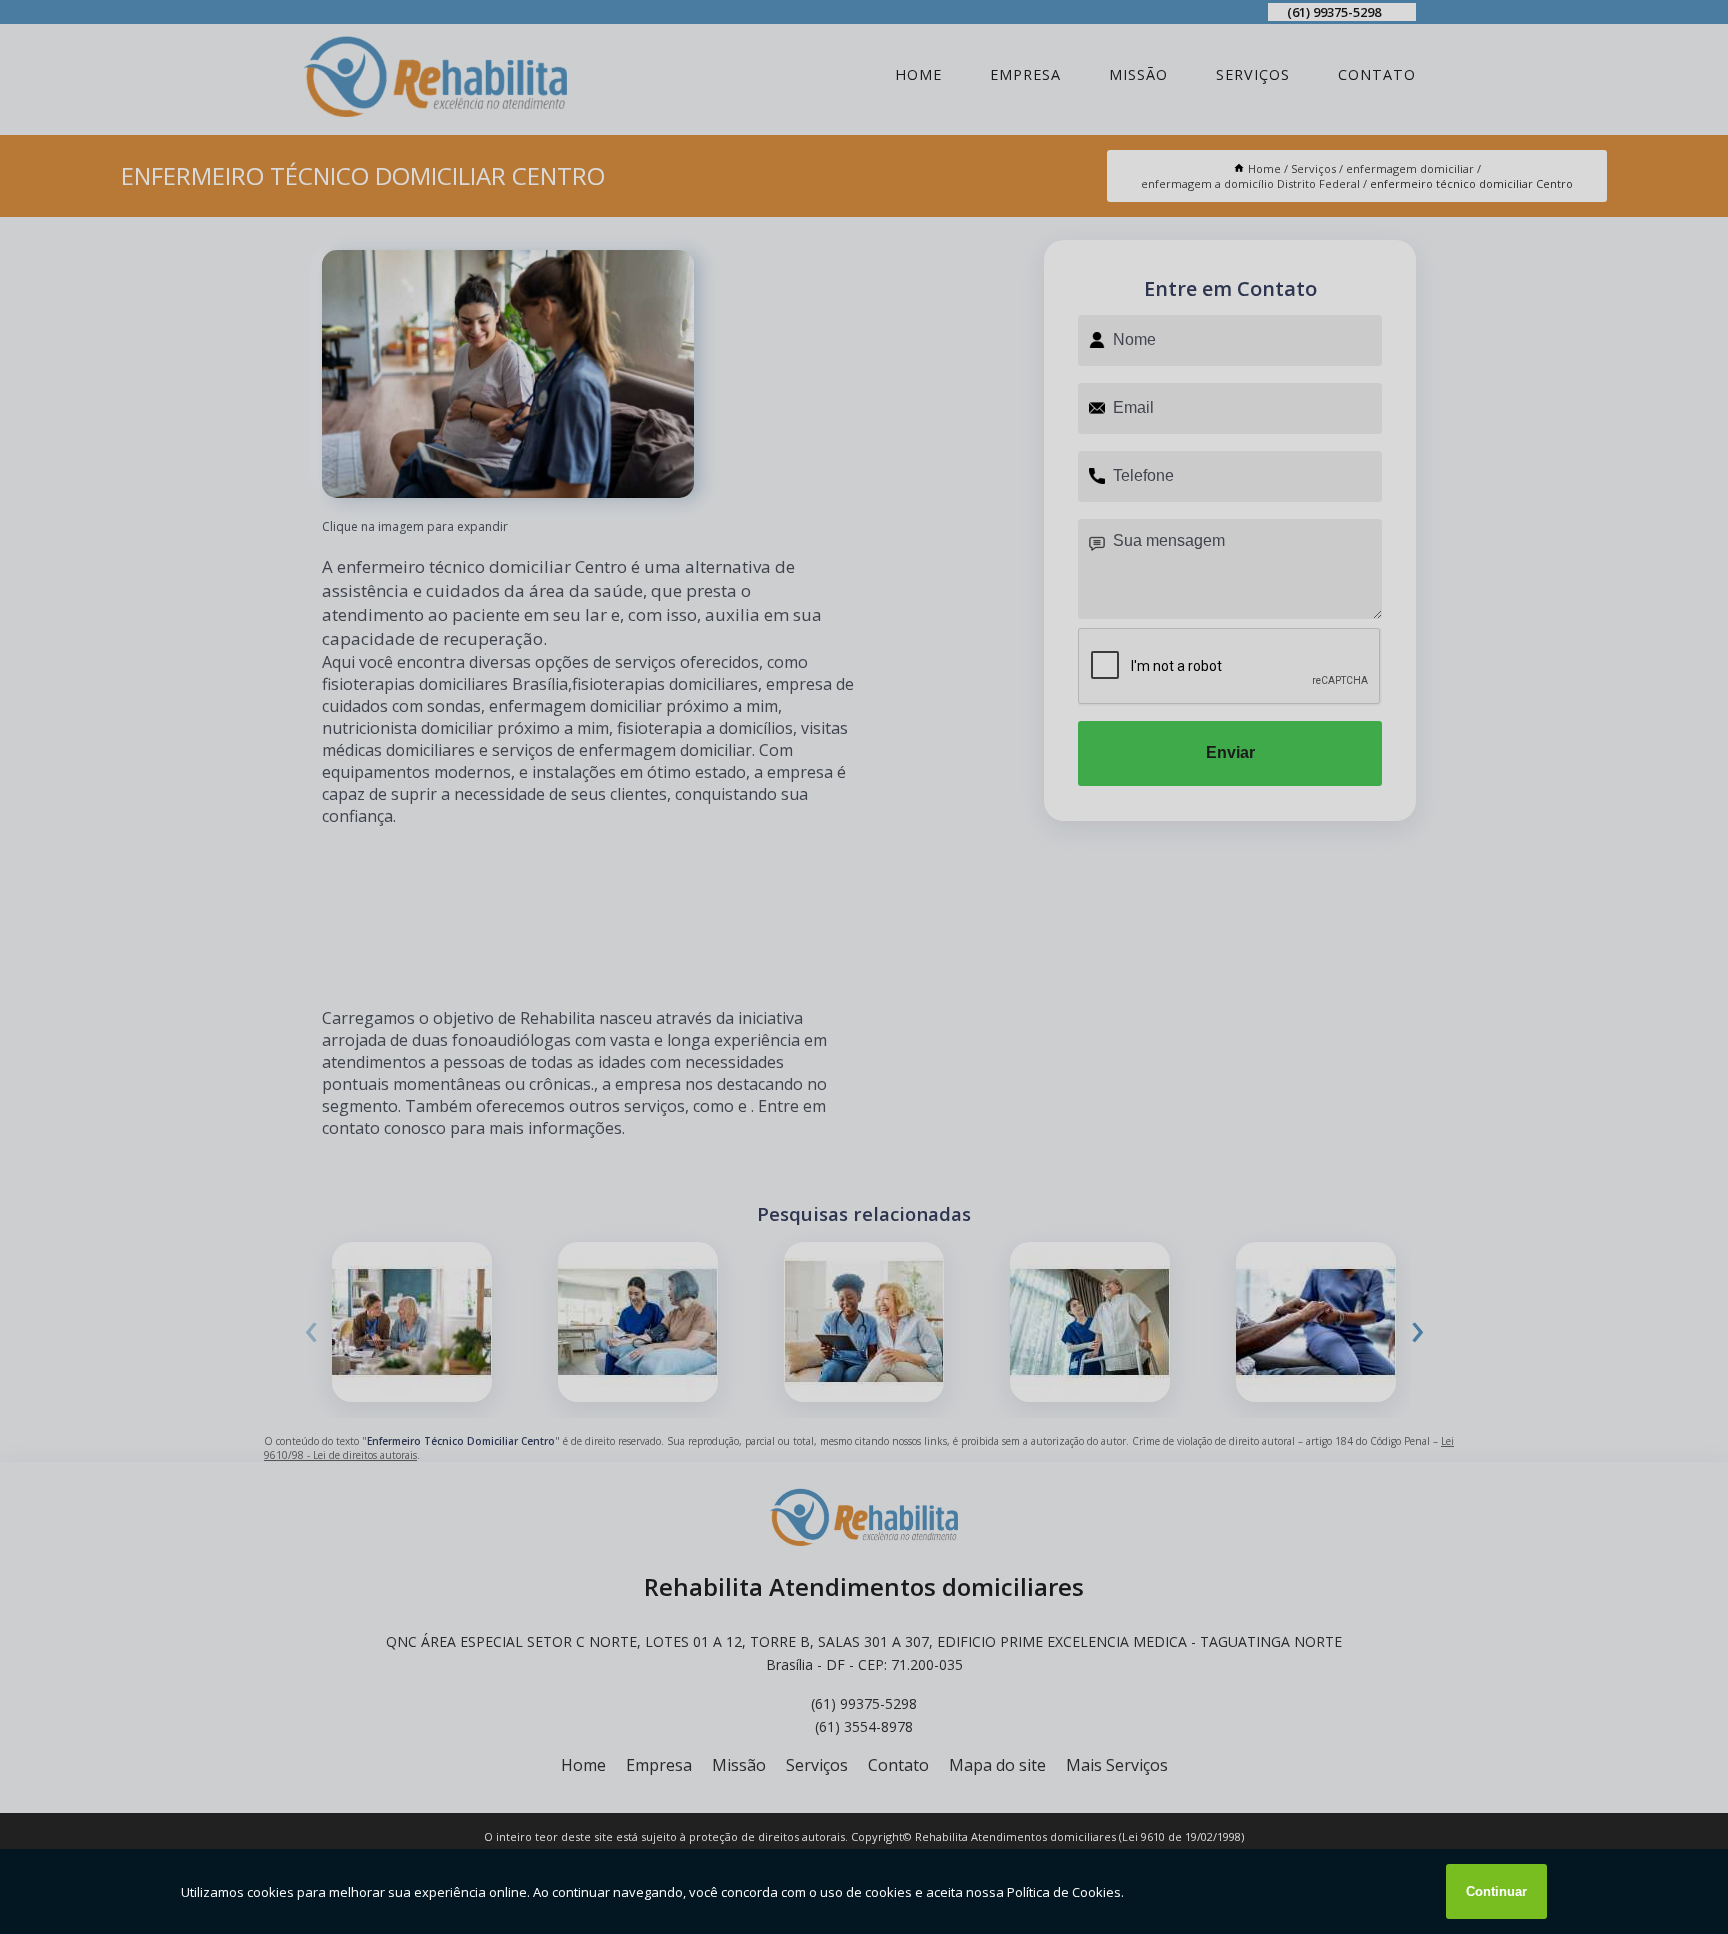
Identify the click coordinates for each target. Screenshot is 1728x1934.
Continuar (1496, 1891)
